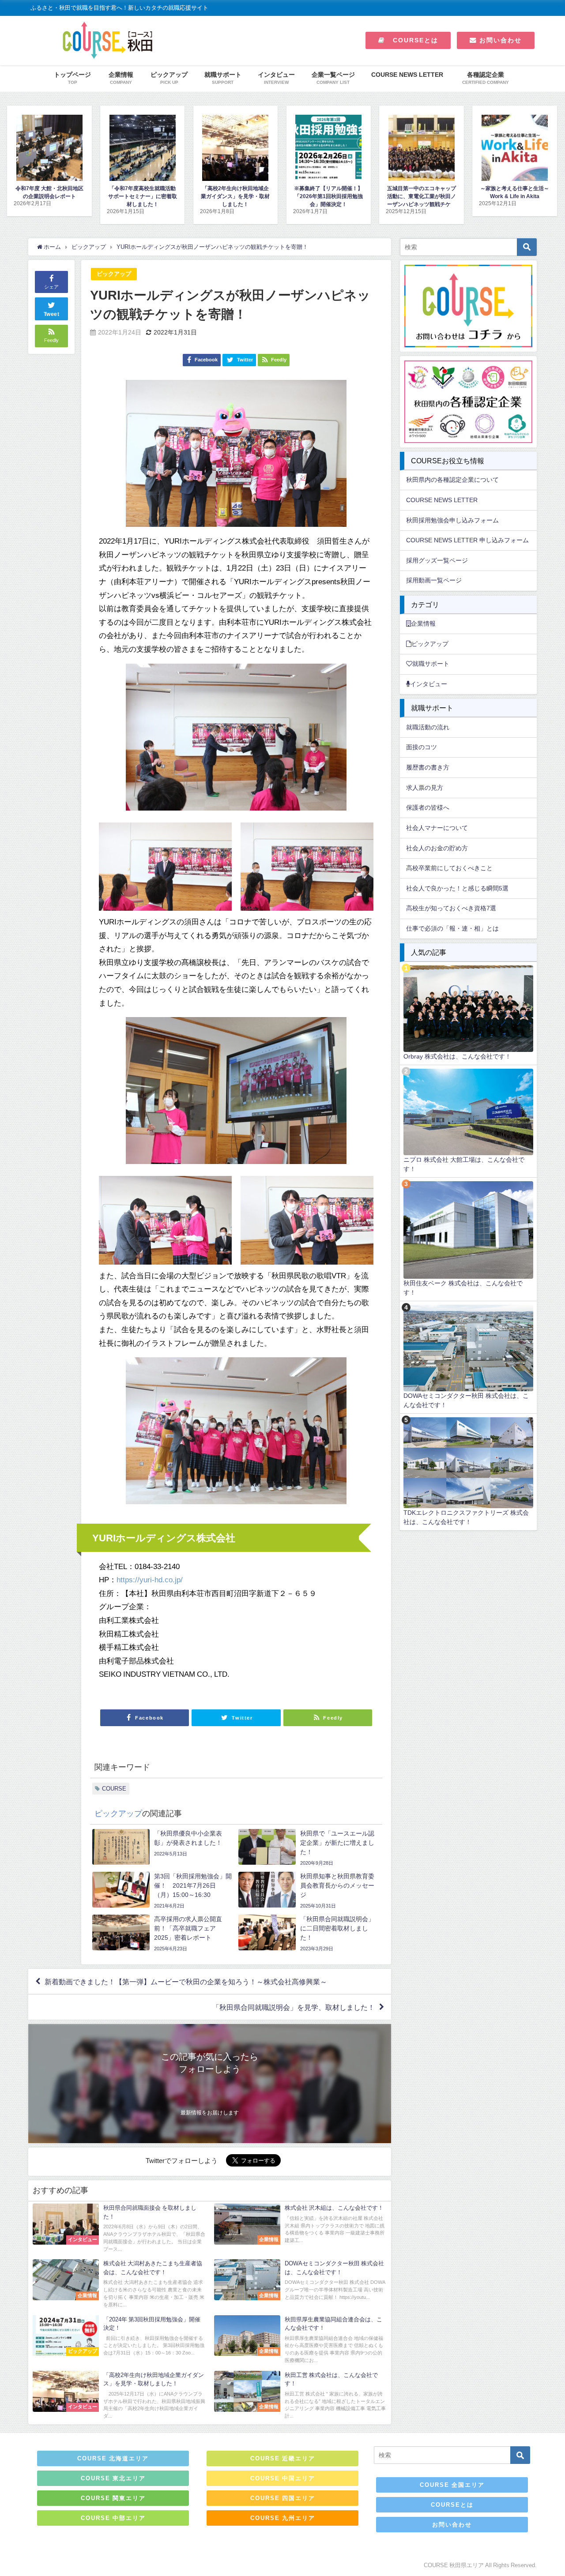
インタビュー (429, 684)
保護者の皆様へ (428, 807)
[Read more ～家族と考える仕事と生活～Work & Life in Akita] (421, 148)
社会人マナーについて (437, 828)
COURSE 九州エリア (283, 2518)
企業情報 (423, 623)
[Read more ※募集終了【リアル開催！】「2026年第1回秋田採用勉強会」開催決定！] (235, 148)
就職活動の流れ (428, 727)
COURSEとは (412, 40)
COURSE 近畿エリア (283, 2458)
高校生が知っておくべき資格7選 (451, 908)
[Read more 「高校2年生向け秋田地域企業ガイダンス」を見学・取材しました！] (142, 148)
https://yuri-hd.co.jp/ (150, 1579)
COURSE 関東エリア (113, 2498)
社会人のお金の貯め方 (437, 848)
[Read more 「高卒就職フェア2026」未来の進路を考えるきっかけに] (514, 148)
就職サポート (431, 664)
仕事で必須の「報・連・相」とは (452, 928)
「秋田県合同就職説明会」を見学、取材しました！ (294, 2007)
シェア (51, 287)
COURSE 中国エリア (283, 2478)
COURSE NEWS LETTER (407, 75)
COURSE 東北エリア (113, 2478)
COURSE (114, 1789)
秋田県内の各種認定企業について (452, 480)
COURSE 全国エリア (452, 2485)
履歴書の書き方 (428, 767)
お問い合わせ (499, 40)
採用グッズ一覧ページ (437, 560)
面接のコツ (422, 747)
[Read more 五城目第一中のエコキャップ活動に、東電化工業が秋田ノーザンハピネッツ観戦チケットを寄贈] (329, 148)
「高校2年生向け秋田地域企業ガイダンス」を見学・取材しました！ (143, 196)
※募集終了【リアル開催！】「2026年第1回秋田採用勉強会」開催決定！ (235, 196)
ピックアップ (114, 274)
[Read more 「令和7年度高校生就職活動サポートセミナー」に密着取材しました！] (49, 148)
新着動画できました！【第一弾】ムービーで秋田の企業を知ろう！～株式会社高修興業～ (186, 1982)
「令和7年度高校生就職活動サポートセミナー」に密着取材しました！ (49, 196)
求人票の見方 (425, 788)
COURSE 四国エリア (283, 2498)
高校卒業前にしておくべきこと (449, 868)
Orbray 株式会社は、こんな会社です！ (457, 1056)
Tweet (52, 314)
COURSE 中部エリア (113, 2518)
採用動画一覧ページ (434, 580)
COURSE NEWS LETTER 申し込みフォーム (467, 540)
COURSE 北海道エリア (113, 2458)
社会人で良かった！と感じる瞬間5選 (457, 888)
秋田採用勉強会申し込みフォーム (452, 520)
